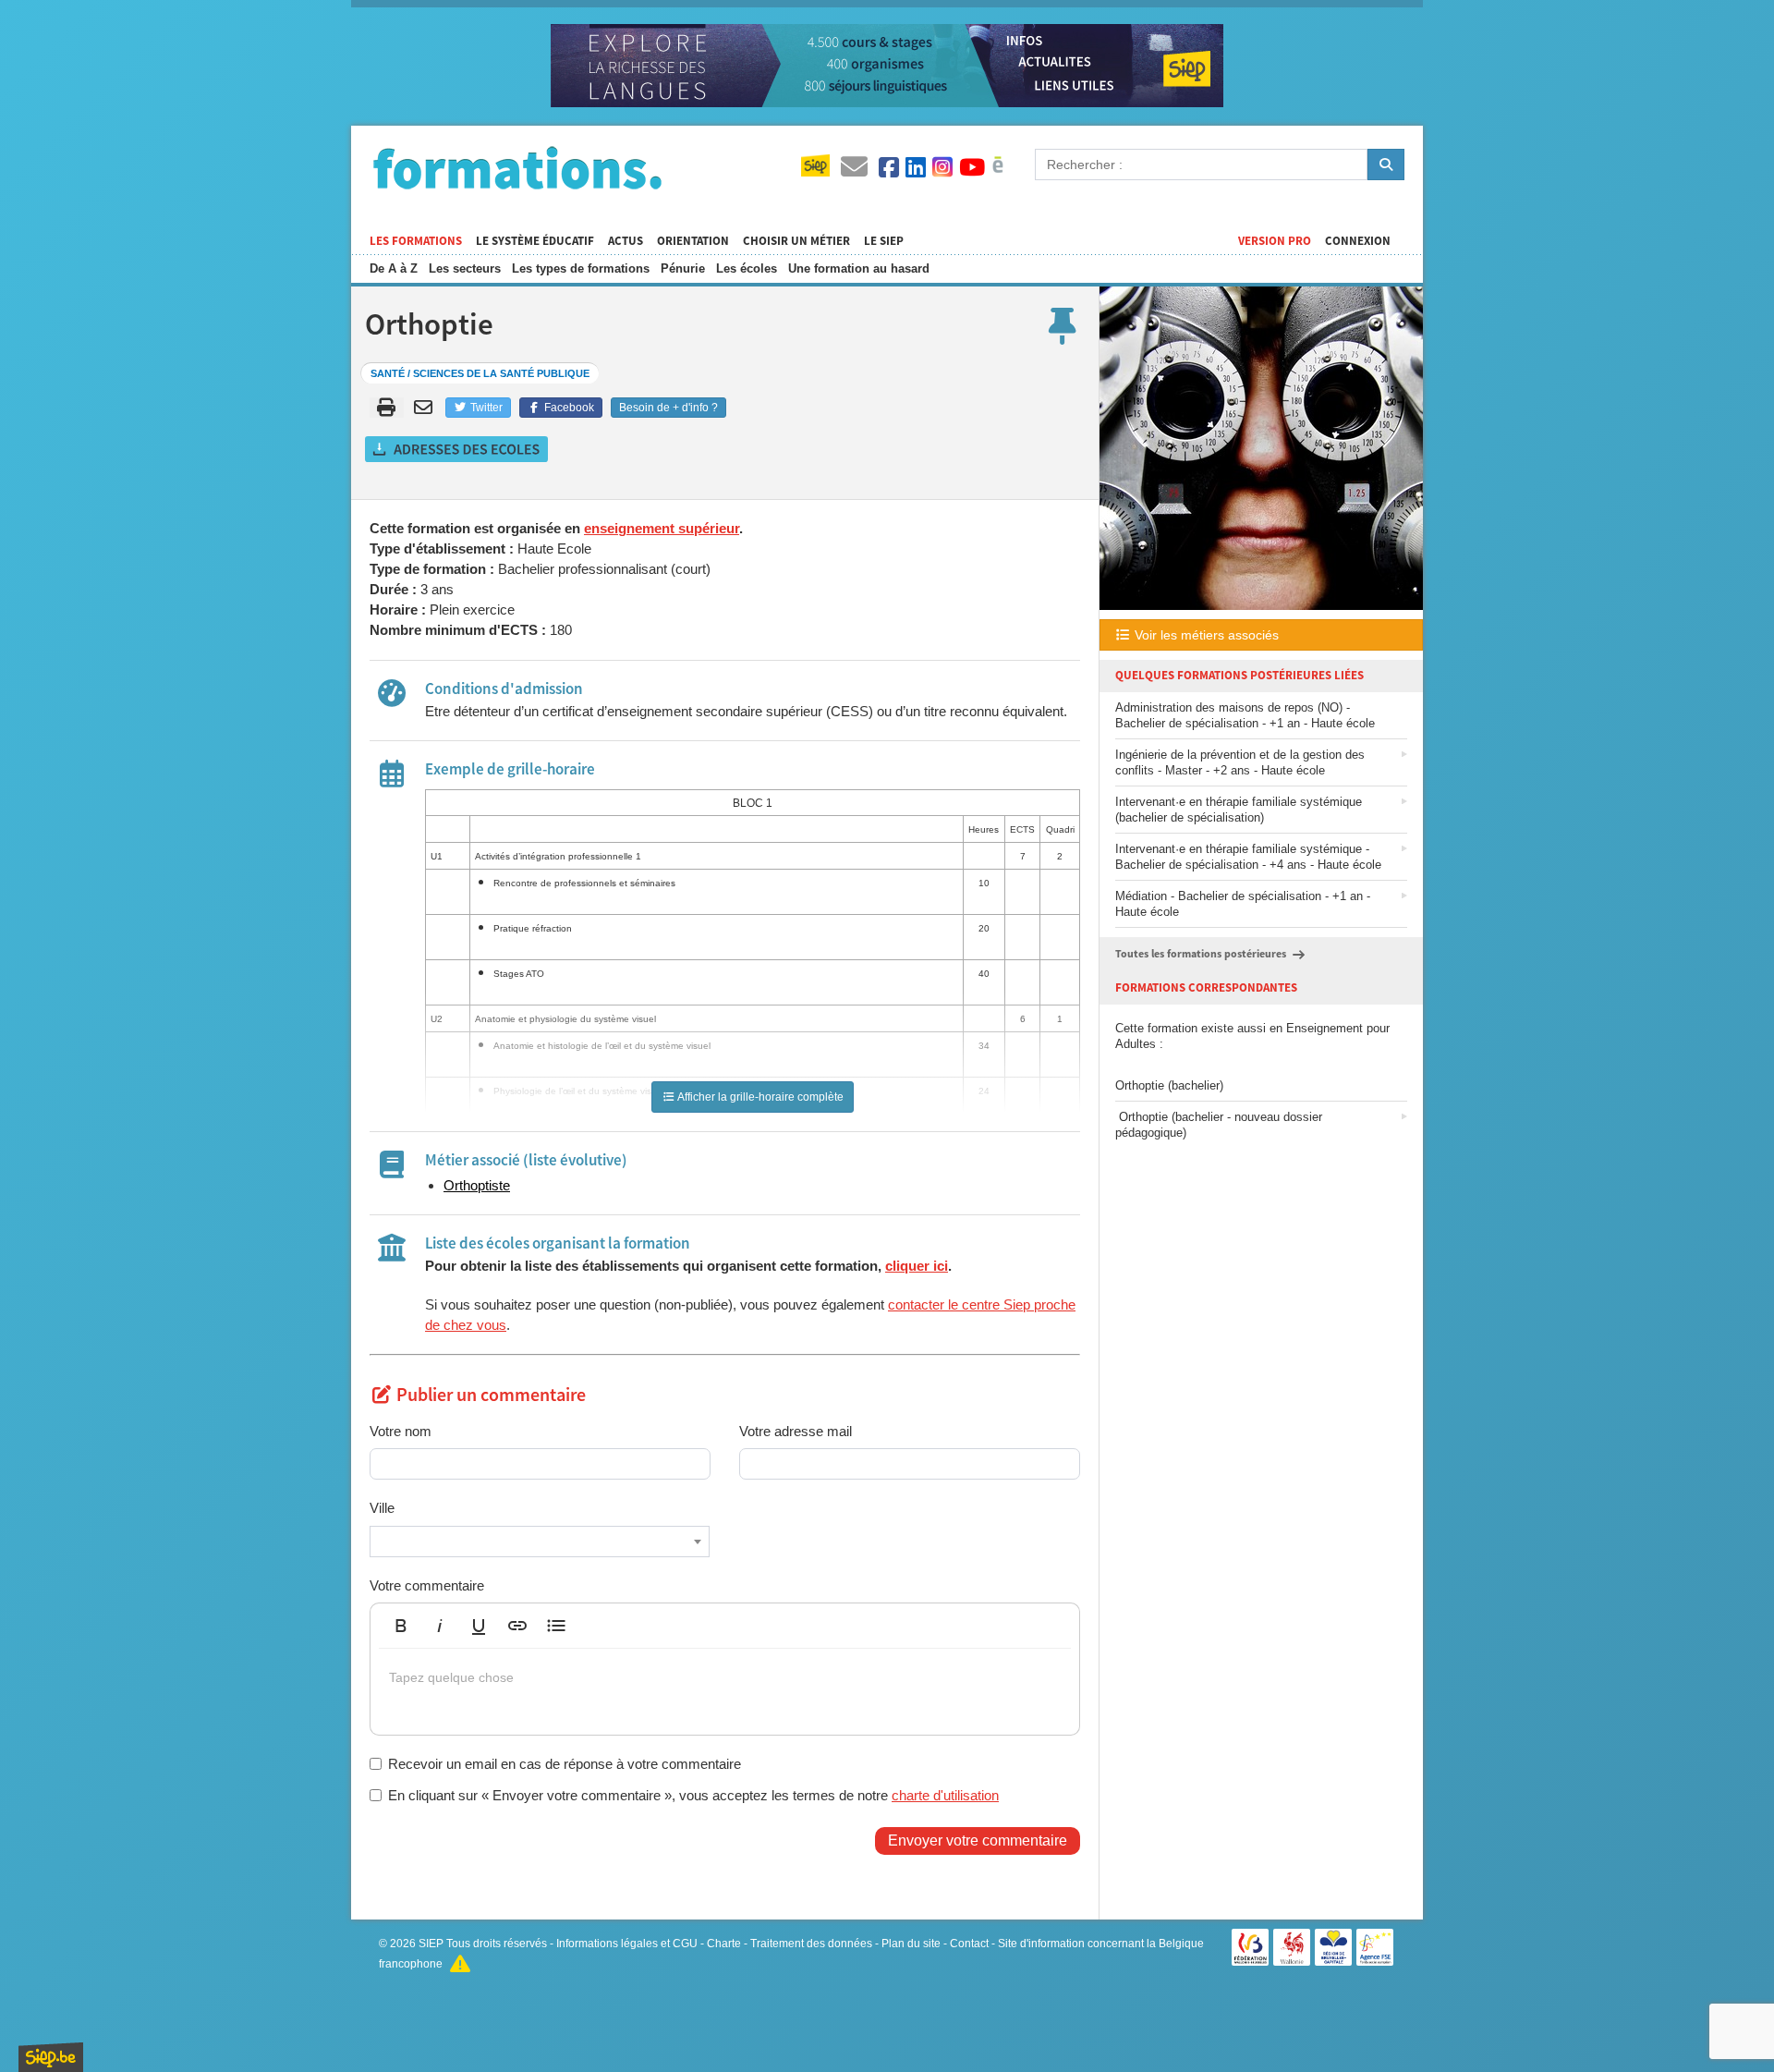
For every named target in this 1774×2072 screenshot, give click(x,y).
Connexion (1358, 241)
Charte (724, 1944)
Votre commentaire (427, 1585)
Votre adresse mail (796, 1431)
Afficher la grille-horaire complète (759, 1097)
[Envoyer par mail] (426, 408)
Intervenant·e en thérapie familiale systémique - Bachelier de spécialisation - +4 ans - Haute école (1248, 857)
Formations (517, 167)
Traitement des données (811, 1944)
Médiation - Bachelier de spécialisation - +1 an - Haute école (1243, 904)
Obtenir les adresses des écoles (457, 449)
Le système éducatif (535, 241)
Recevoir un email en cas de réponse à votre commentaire (565, 1764)
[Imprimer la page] (387, 408)
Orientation (693, 241)
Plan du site (911, 1944)
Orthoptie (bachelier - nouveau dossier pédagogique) (1219, 1125)
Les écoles (747, 268)
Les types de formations (581, 268)
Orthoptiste (477, 1185)
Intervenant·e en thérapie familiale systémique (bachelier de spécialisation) (1239, 810)
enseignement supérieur (662, 528)
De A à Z (394, 268)
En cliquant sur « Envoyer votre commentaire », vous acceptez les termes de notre (693, 1795)
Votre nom (401, 1431)
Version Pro (1275, 241)
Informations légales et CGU (627, 1944)
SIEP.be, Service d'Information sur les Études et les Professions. (51, 2057)
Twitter (485, 408)
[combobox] (540, 1542)
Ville (382, 1508)
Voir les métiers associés (1205, 635)
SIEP (431, 1944)
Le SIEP (884, 241)
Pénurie (683, 268)
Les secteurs (465, 268)
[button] (401, 1626)
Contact (969, 1944)
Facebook (568, 408)
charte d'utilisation (945, 1795)
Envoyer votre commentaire (978, 1840)
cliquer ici (917, 1266)
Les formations (416, 241)
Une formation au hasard (859, 268)
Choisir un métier (796, 241)
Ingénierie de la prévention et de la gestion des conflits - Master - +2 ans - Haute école (1240, 762)
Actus (626, 241)
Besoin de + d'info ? (668, 408)
